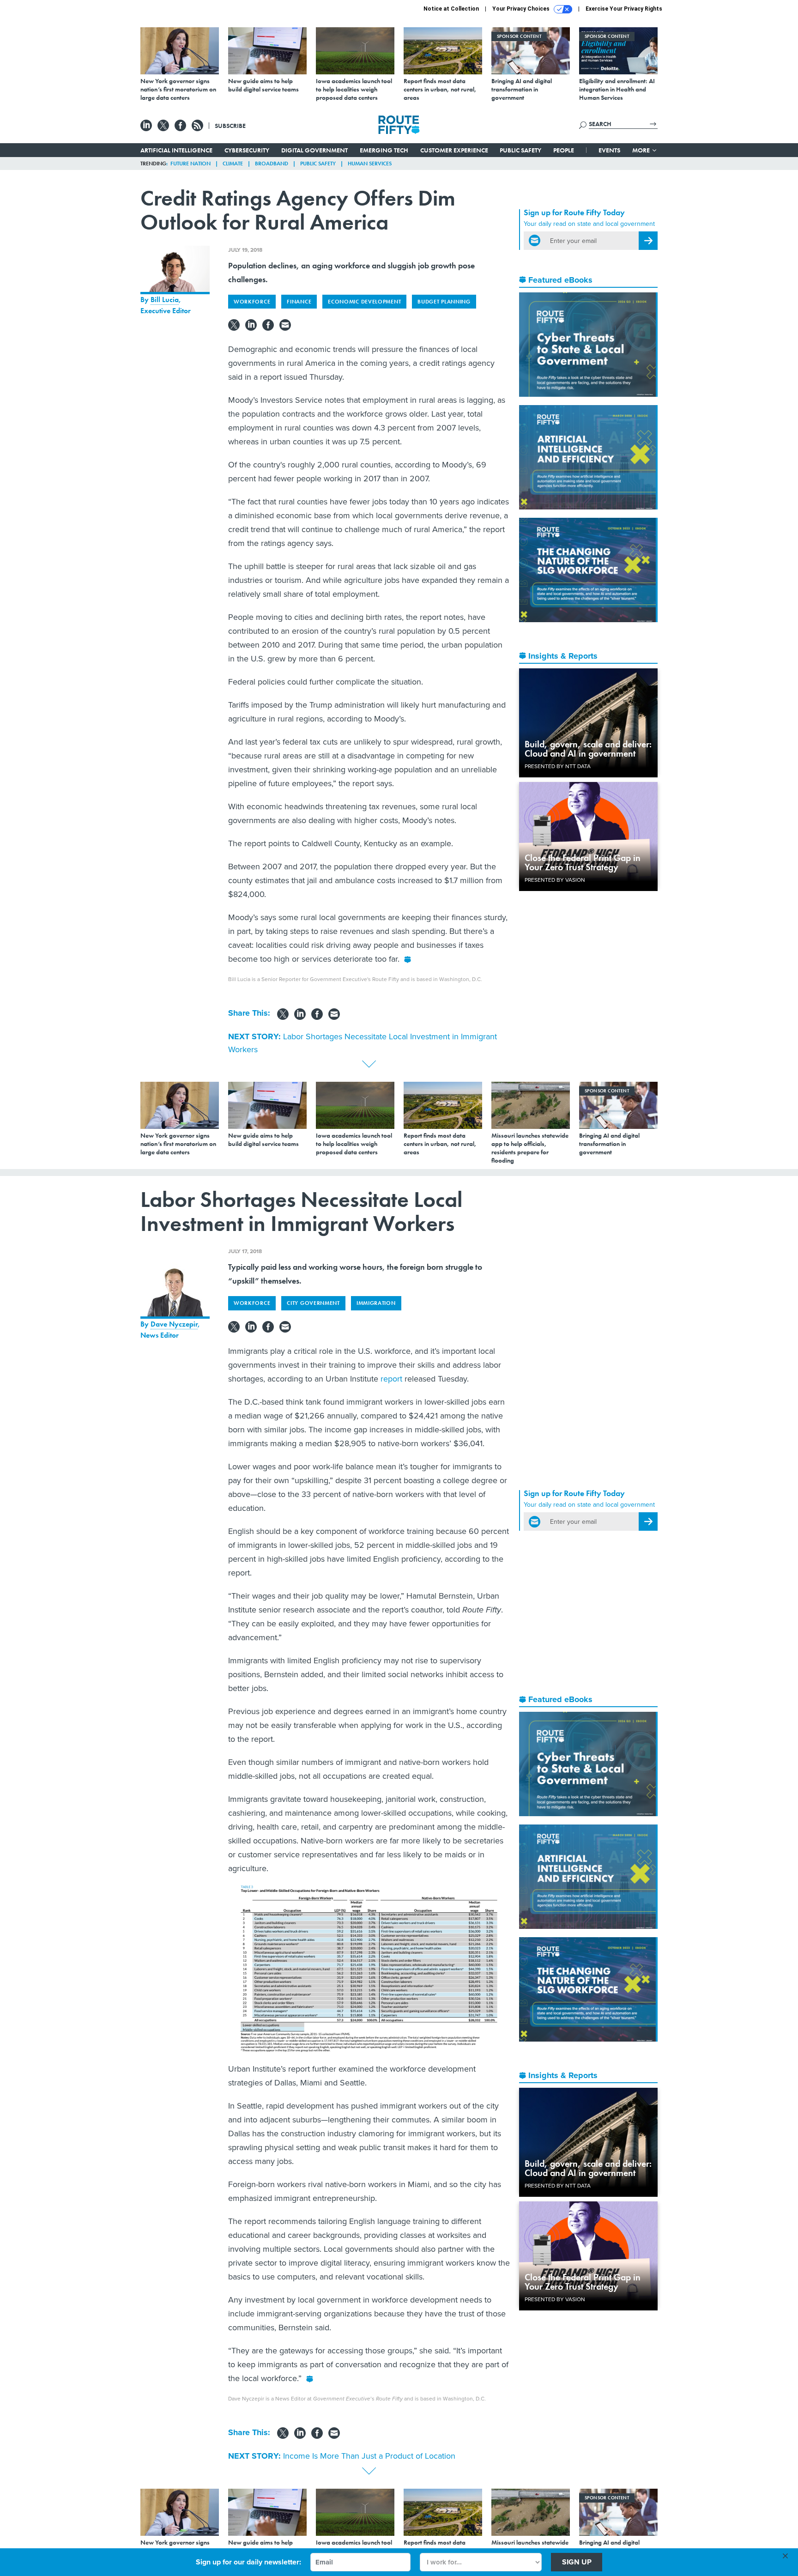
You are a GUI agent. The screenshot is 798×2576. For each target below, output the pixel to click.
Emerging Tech (384, 150)
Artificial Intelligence (176, 150)
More (642, 150)
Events (609, 150)
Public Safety (520, 150)
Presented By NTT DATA (558, 766)
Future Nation (190, 164)
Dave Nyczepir (174, 1324)
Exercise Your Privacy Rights (624, 9)
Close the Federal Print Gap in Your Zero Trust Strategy (583, 862)
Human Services (370, 164)
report (391, 1379)
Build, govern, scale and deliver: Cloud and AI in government (588, 749)
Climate (233, 164)
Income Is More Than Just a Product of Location (369, 2456)
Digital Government (314, 150)
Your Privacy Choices (522, 9)
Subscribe (230, 126)
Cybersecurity (247, 150)
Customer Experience (454, 150)
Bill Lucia (165, 300)
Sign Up (577, 2562)
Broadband (272, 164)
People (564, 150)
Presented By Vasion (555, 880)
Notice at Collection (451, 9)
